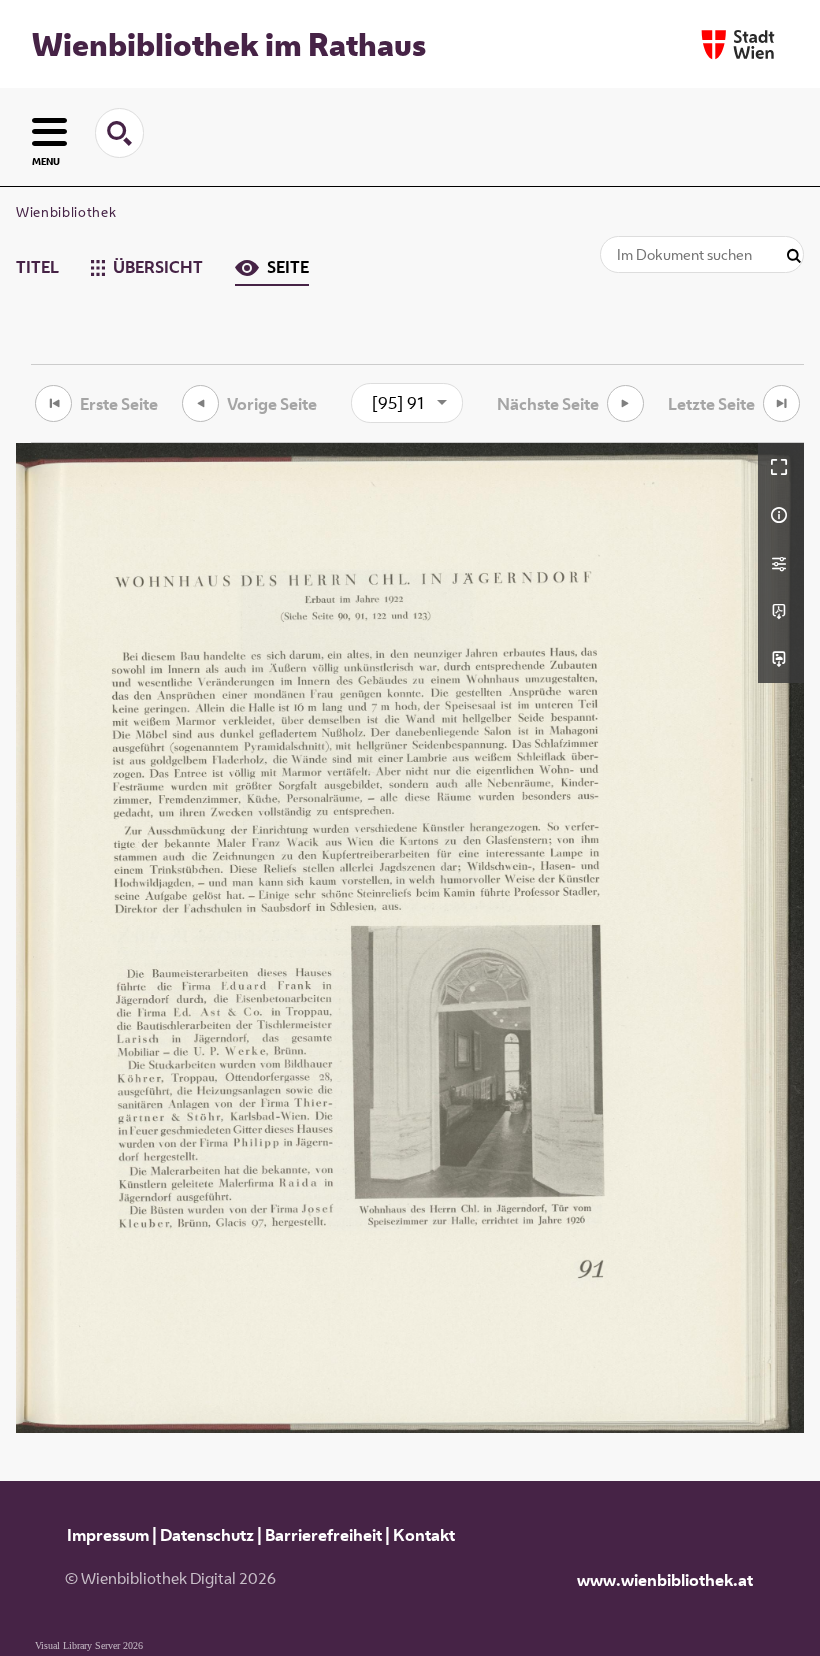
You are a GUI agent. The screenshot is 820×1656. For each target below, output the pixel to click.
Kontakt (424, 1535)
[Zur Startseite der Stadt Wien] (738, 44)
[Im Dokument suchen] (794, 256)
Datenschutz (207, 1535)
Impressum (108, 1535)
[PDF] (781, 611)
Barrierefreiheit (323, 1535)
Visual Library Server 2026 (89, 1645)
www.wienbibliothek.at (665, 1580)
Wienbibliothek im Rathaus (229, 44)
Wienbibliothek (66, 212)
